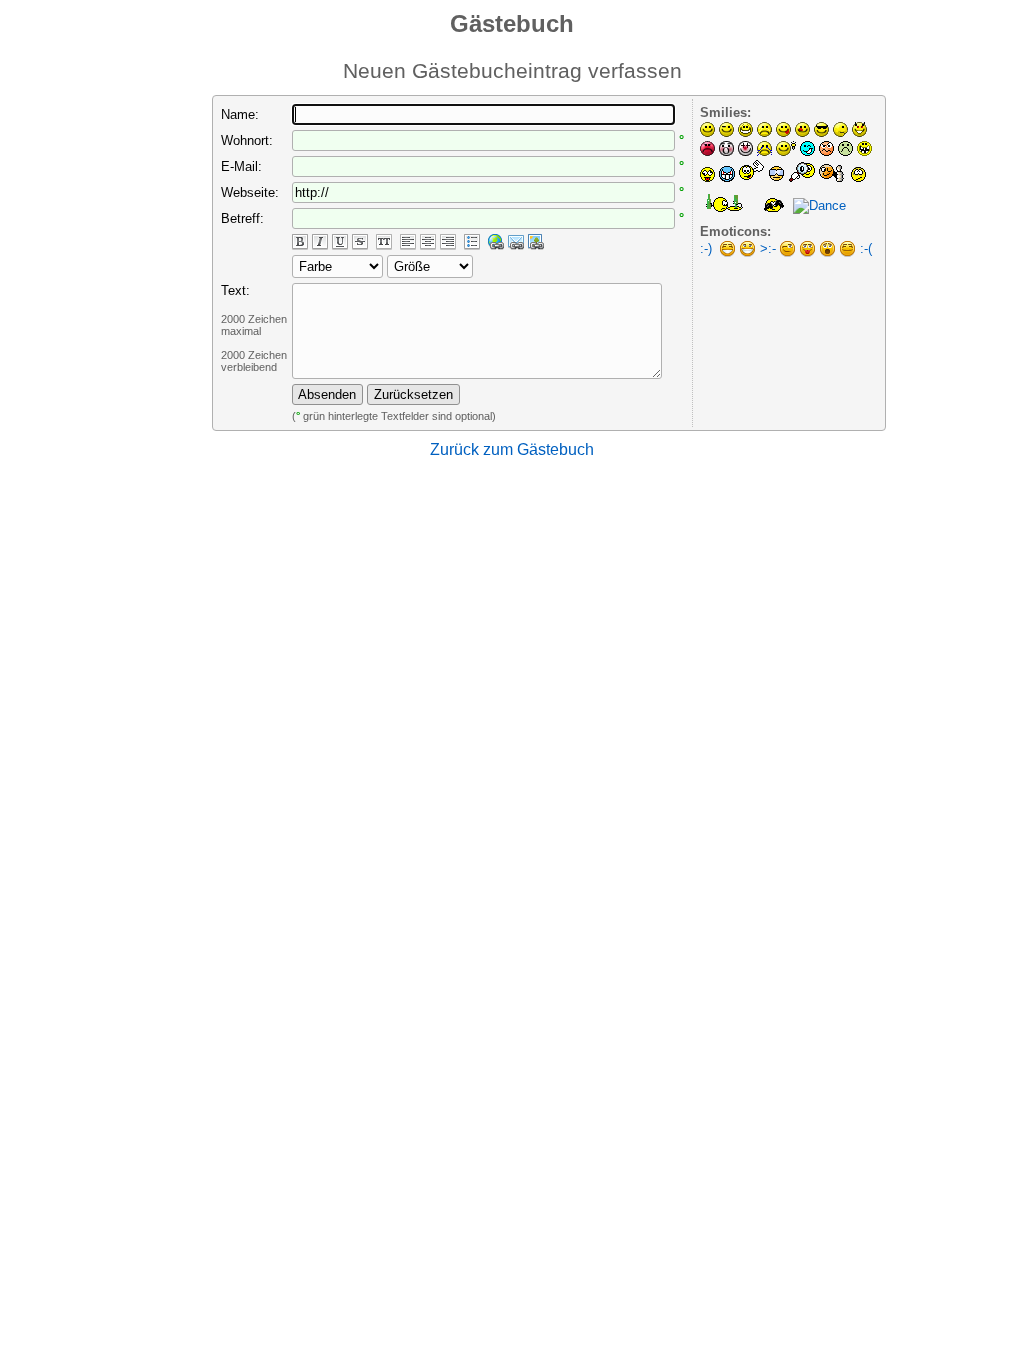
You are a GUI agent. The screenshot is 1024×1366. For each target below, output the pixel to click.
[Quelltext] (384, 242)
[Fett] (300, 242)
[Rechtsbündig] (448, 242)
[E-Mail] (516, 242)
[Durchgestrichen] (360, 242)
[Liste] (472, 242)
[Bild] (536, 242)
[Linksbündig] (408, 242)
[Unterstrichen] (340, 242)
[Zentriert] (428, 242)
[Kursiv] (320, 242)
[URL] (496, 242)
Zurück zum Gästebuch (512, 449)
